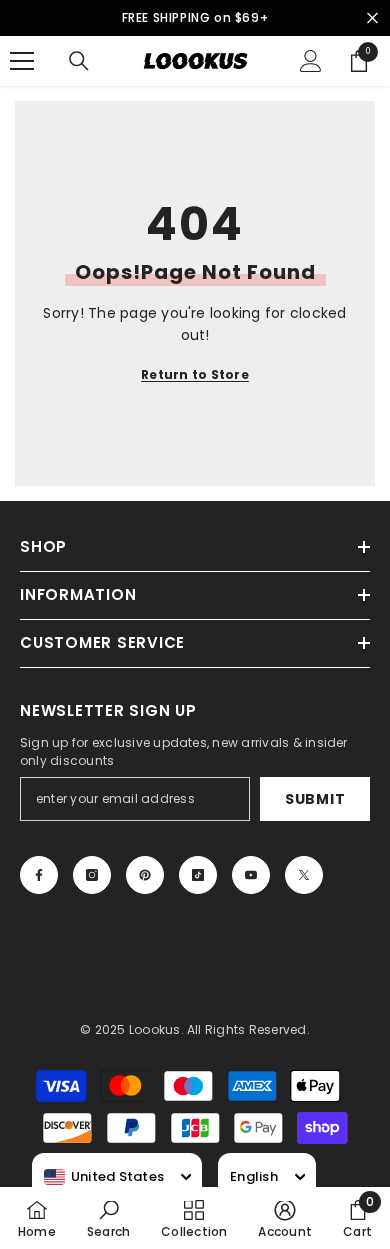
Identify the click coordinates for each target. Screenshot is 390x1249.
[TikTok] (198, 875)
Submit (315, 799)
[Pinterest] (145, 875)
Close (372, 18)
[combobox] (104, 1177)
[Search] (79, 61)
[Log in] (311, 61)
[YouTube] (251, 875)
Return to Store (195, 374)
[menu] (22, 61)
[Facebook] (39, 875)
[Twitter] (304, 875)
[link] (108, 1218)
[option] (195, 18)
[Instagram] (92, 875)
